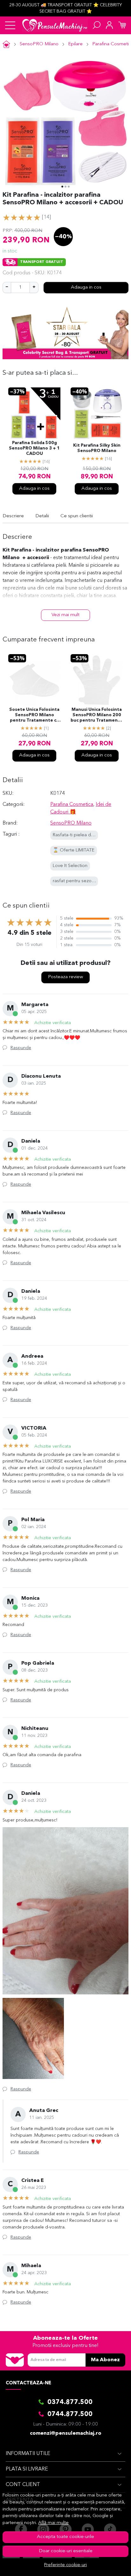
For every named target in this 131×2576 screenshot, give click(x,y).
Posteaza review (65, 977)
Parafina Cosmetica (72, 805)
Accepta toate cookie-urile (65, 2537)
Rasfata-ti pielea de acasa (80, 835)
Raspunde (21, 1048)
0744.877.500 (70, 2414)
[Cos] (122, 25)
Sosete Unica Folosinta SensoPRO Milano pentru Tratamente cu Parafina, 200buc (34, 716)
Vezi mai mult (65, 615)
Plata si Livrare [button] (27, 2469)
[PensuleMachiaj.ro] (55, 25)
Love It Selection (70, 866)
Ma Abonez (105, 2360)
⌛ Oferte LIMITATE (74, 850)
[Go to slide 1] (62, 187)
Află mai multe (53, 2523)
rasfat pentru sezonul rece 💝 (84, 881)
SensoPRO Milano (39, 44)
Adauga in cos (86, 287)
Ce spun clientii (77, 516)
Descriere (13, 516)
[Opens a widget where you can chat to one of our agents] (107, 2565)
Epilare (75, 44)
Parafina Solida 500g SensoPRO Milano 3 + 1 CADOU (34, 448)
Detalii (42, 516)
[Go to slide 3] (69, 187)
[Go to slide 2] (65, 187)
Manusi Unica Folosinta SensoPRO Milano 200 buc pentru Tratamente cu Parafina (97, 716)
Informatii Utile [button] (28, 2454)
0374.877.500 (70, 2402)
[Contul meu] (109, 25)
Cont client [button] (23, 2485)
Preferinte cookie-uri (65, 2565)
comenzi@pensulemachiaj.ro (66, 2433)
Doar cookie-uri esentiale (66, 2551)
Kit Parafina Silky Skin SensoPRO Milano (97, 448)
